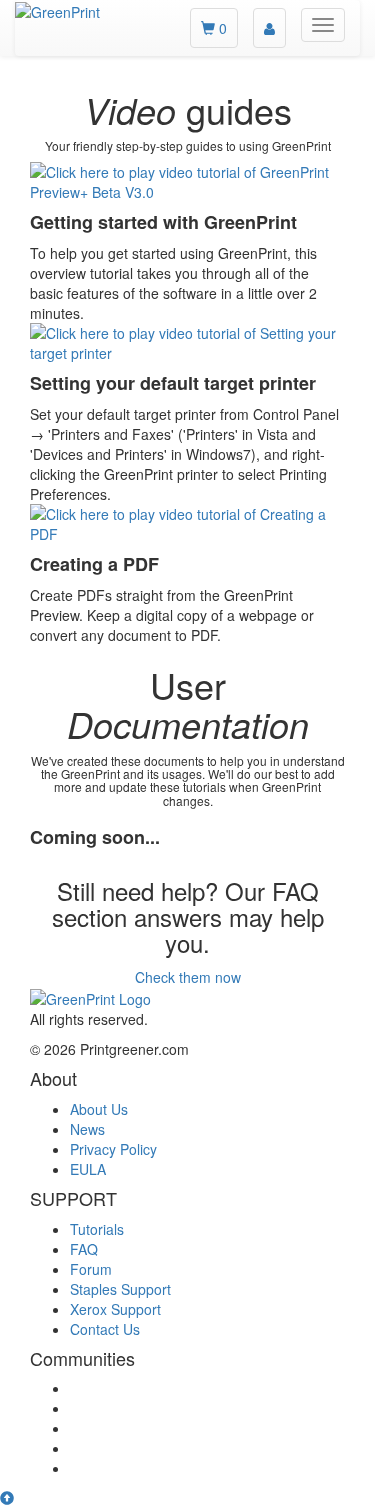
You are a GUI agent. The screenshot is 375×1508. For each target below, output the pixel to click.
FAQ (84, 1249)
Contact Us (105, 1329)
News (87, 1129)
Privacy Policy (113, 1149)
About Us (99, 1109)
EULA (88, 1169)
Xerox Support (115, 1309)
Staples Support (120, 1289)
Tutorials (97, 1229)
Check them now (188, 977)
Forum (91, 1269)
